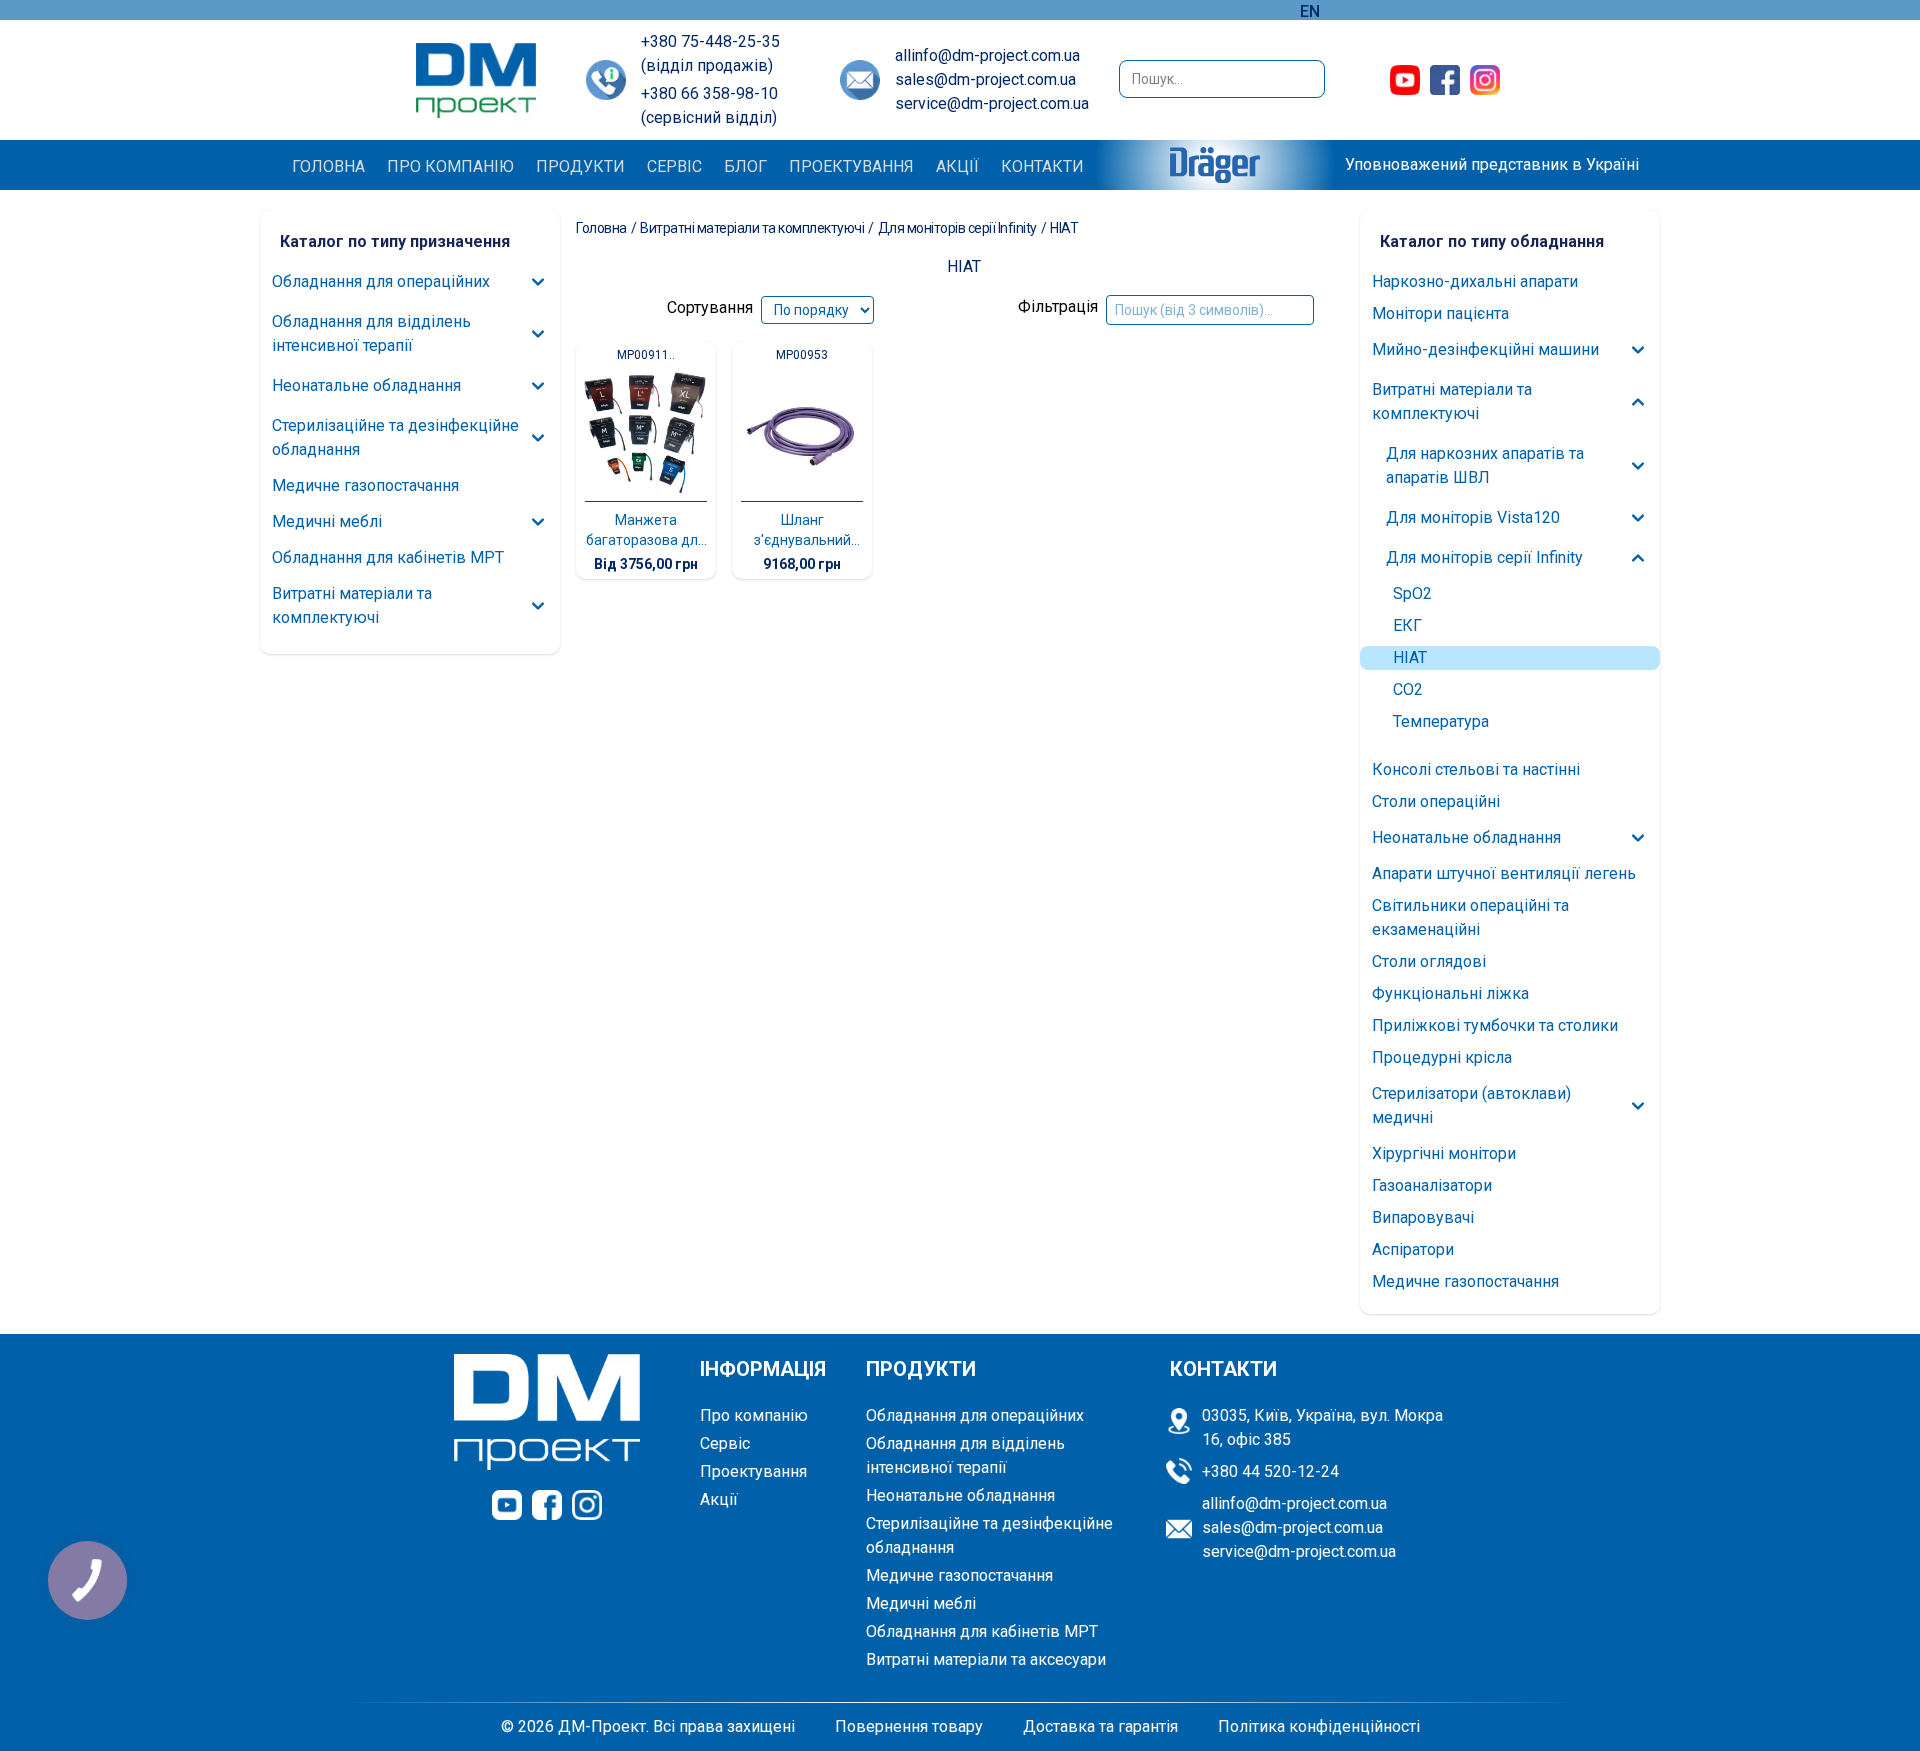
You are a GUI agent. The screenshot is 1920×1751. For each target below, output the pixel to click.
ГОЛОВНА (328, 166)
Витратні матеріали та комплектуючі (752, 228)
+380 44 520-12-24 (1270, 1471)
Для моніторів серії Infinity (957, 228)
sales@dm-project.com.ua (985, 79)
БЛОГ (745, 166)
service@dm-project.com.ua (992, 103)
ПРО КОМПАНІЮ (450, 166)
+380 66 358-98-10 (709, 93)
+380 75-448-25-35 (710, 41)
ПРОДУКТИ (580, 166)
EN (1310, 11)
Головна (601, 228)
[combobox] (1222, 79)
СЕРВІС (674, 166)
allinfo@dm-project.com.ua (987, 55)
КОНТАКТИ (1042, 166)
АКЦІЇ (957, 166)
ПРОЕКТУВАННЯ (851, 166)
